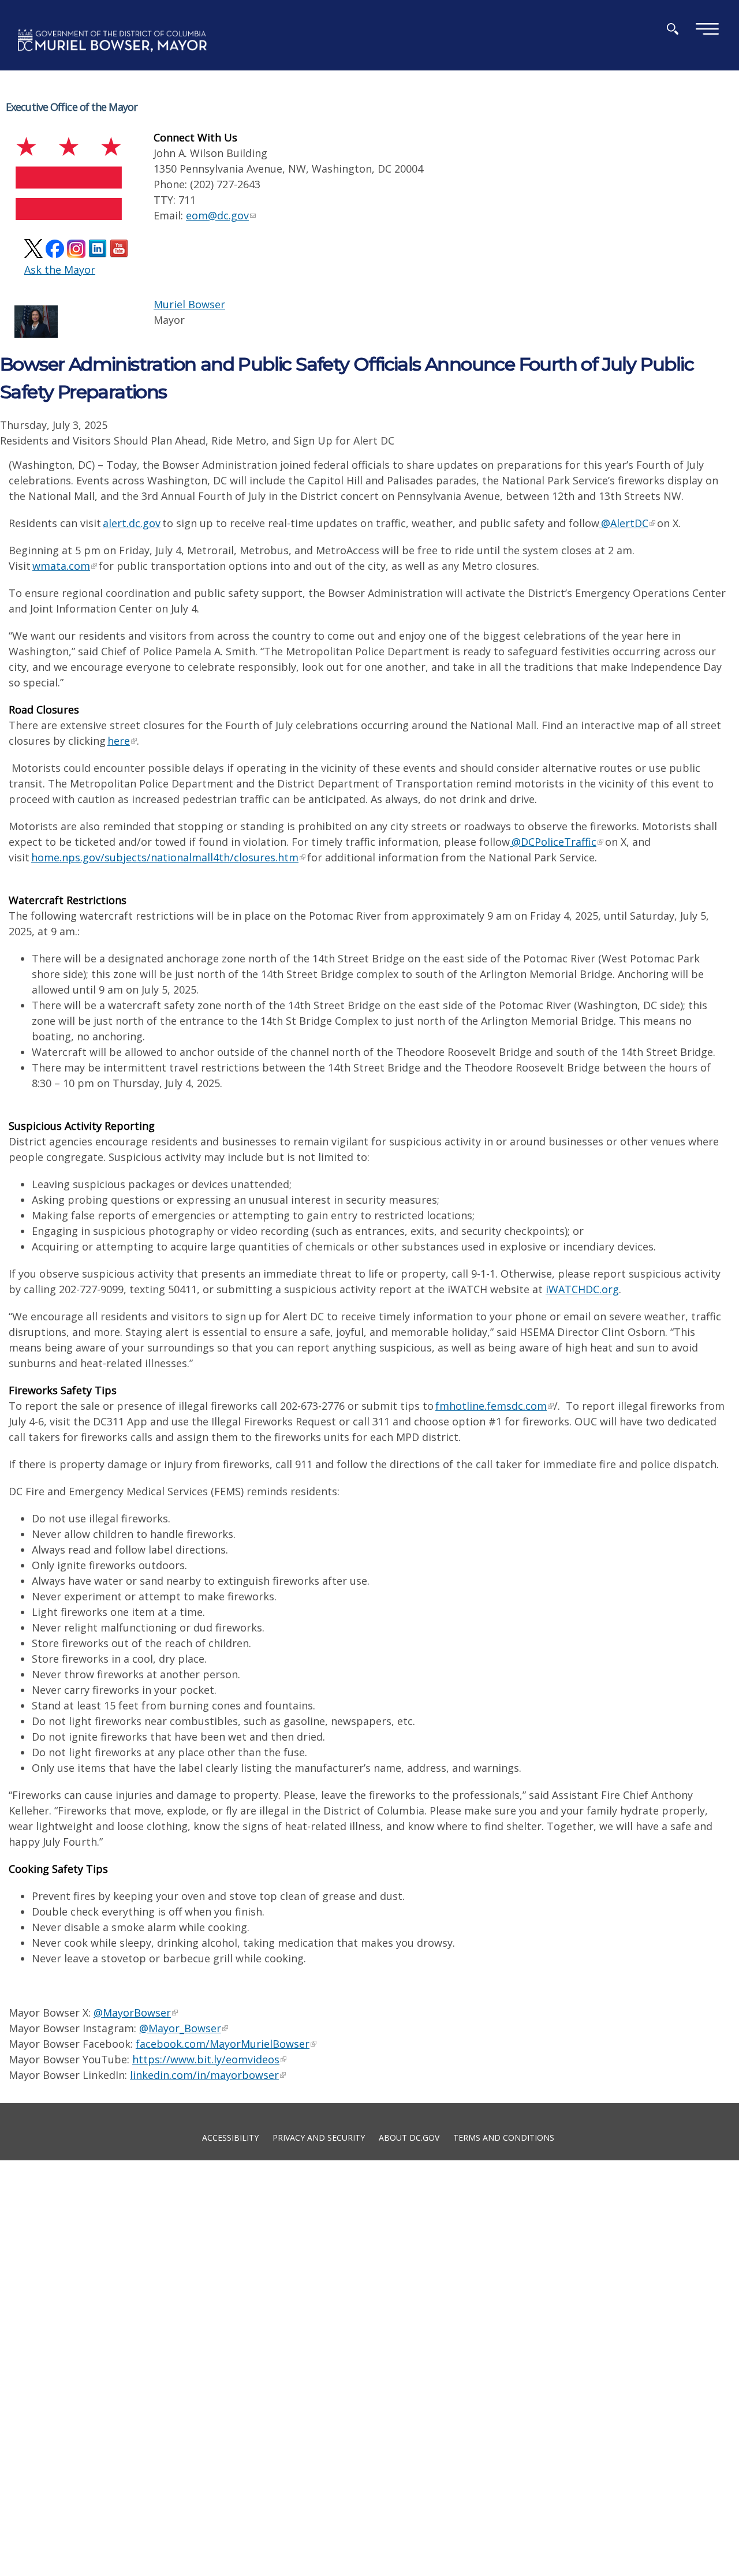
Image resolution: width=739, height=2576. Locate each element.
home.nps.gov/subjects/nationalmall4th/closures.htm (165, 857)
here (119, 741)
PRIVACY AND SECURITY (319, 2137)
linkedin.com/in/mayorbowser (204, 2075)
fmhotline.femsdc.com (491, 1406)
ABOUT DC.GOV (409, 2137)
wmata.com (61, 566)
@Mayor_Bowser (180, 2028)
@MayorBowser (132, 2013)
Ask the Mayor (60, 270)
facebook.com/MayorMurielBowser (223, 2044)
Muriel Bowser (189, 304)
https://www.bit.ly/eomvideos (206, 2059)
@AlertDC (624, 523)
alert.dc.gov (132, 523)
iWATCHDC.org (582, 1289)
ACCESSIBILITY (230, 2137)
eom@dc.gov (217, 215)
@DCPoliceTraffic (553, 842)
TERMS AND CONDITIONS (504, 2137)
